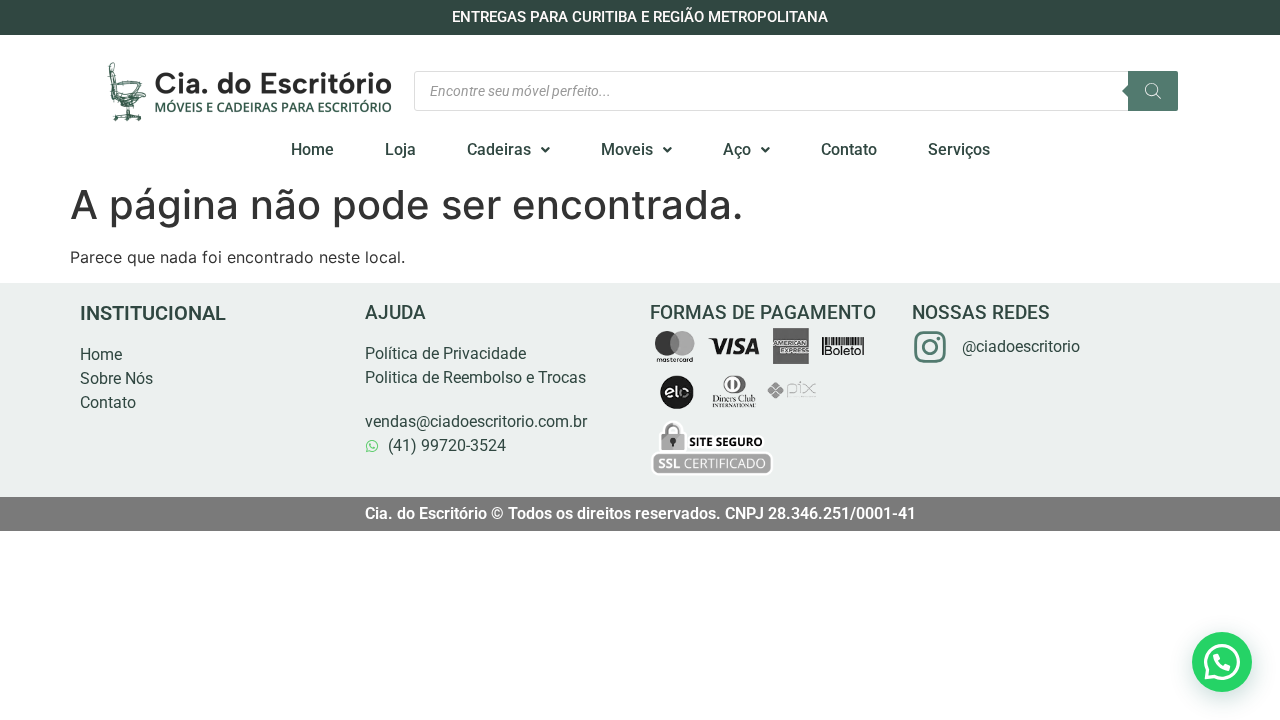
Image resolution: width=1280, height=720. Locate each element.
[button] (508, 150)
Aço (737, 149)
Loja (400, 149)
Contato (849, 149)
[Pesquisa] (1153, 91)
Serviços (959, 149)
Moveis (627, 149)
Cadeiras (499, 149)
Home (312, 149)
